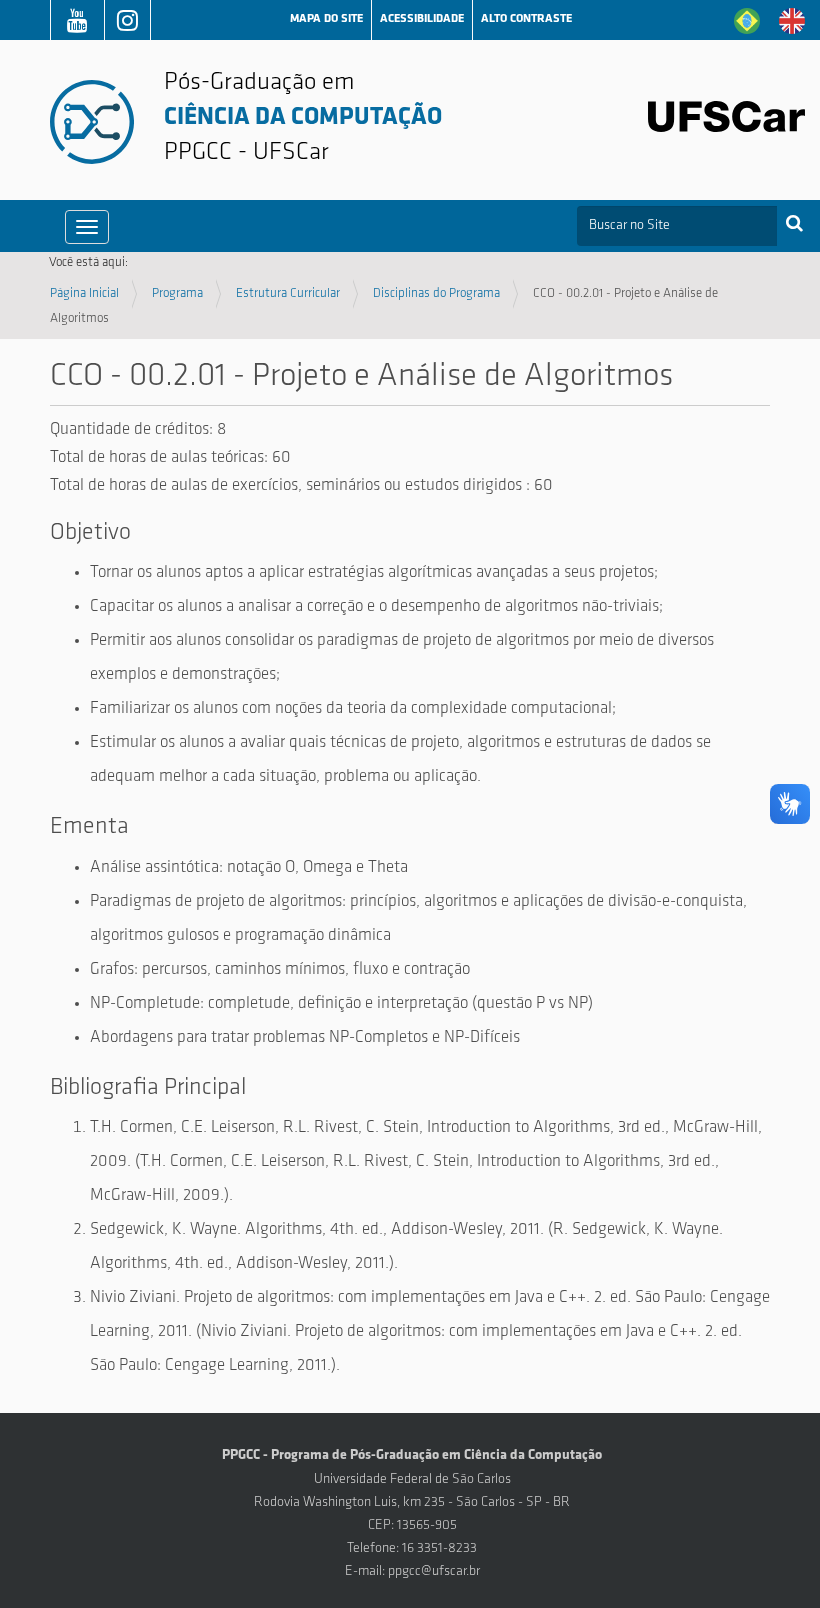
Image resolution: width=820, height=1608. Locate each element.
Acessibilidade (422, 19)
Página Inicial (84, 293)
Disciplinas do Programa (436, 293)
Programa (177, 293)
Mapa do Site (326, 19)
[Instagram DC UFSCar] (127, 24)
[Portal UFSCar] (726, 116)
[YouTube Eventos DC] (77, 24)
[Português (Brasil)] (747, 20)
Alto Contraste (526, 19)
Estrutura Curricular (288, 293)
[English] (792, 20)
